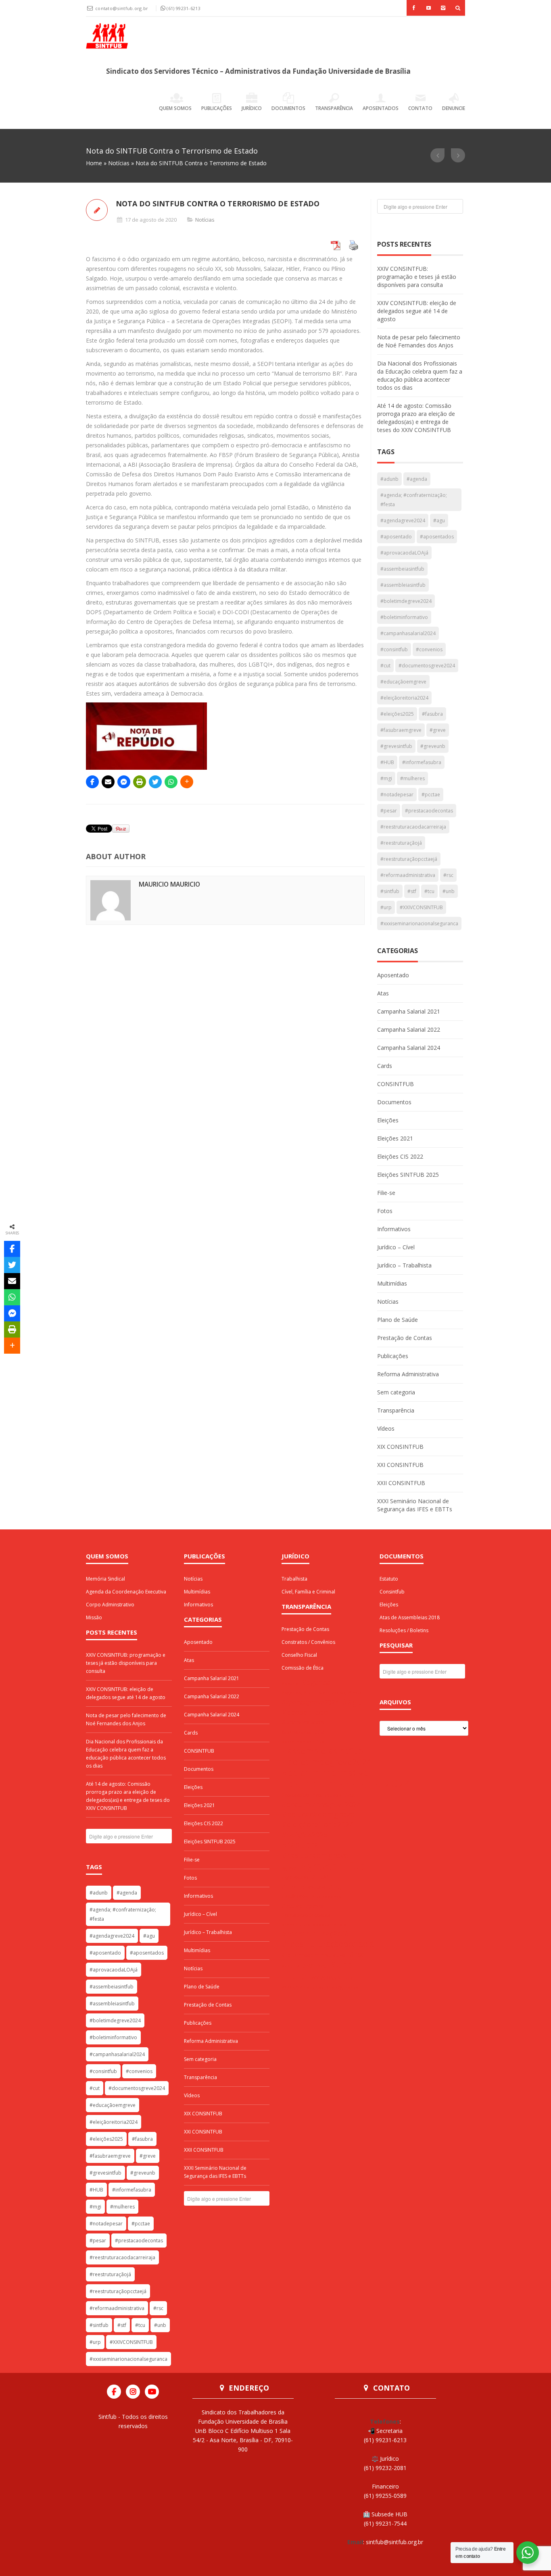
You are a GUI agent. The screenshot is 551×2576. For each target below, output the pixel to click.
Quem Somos (175, 108)
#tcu (429, 891)
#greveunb (433, 746)
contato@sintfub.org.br (122, 8)
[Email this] (108, 782)
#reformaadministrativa (408, 875)
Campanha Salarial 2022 (409, 1029)
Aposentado (393, 975)
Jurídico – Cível (396, 1247)
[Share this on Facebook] (92, 782)
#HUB (387, 762)
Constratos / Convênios (308, 1642)
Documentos (288, 108)
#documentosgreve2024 (427, 666)
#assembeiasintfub (402, 569)
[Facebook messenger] (124, 782)
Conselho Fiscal (299, 1655)
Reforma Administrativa (408, 1374)
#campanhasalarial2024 (408, 633)
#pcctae (431, 795)
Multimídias (392, 1283)
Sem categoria (396, 1392)
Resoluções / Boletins (404, 1630)
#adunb (389, 479)
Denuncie (454, 108)
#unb (449, 891)
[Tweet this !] (155, 782)
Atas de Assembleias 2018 (410, 1617)
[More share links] (187, 782)
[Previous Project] (437, 155)
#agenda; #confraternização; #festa (414, 500)
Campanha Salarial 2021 (409, 1011)
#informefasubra (422, 762)
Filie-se (386, 1193)
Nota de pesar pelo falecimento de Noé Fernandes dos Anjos (419, 341)
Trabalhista (294, 1579)
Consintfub (392, 1592)
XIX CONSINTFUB (400, 1447)
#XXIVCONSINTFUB (421, 907)
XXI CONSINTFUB (400, 1465)
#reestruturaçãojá (401, 843)
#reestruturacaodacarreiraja (413, 827)
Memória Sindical (105, 1579)
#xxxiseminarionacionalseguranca (419, 923)
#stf (412, 891)
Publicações (217, 108)
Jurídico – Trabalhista (404, 1265)
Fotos (385, 1211)
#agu (439, 520)
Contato (420, 108)
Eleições (388, 1120)
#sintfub (390, 891)
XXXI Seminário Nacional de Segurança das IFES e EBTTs (415, 1505)
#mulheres (412, 778)
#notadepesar (397, 795)
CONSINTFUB (396, 1084)
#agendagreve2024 (403, 520)
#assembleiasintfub (403, 585)
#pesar (389, 811)
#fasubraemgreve (401, 730)
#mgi (386, 778)
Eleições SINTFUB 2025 (408, 1175)
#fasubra (432, 714)
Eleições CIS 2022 (400, 1156)
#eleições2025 (397, 714)
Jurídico (252, 108)
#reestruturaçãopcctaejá (409, 859)
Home (94, 163)
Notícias (119, 163)
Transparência (334, 108)
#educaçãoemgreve (403, 682)
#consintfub (394, 649)
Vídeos (386, 1428)
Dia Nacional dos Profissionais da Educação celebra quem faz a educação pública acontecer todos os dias (420, 375)
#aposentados (437, 537)
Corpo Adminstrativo (110, 1605)
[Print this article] (140, 782)
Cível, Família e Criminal (308, 1592)
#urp (386, 907)
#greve (438, 730)
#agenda (417, 479)
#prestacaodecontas (429, 811)
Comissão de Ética (303, 1668)
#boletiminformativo (404, 617)
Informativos (394, 1229)
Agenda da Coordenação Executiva (126, 1592)
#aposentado (396, 537)
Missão (94, 1617)
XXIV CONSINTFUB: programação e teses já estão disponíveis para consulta (417, 277)
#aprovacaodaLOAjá (404, 553)
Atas (383, 993)
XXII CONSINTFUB (401, 1483)
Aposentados (381, 108)
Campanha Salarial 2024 (409, 1048)
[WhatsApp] (171, 782)
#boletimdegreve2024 (406, 601)
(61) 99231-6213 (184, 8)
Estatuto (389, 1579)
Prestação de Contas (405, 1338)
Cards (385, 1066)
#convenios (429, 649)
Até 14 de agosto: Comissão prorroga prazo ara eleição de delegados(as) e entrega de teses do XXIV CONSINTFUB (416, 418)
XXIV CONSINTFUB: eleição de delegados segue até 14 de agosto (417, 311)
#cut (385, 666)
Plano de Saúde (398, 1320)
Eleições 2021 (395, 1138)
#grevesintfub (396, 746)
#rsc (448, 875)
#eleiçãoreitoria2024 (404, 698)
